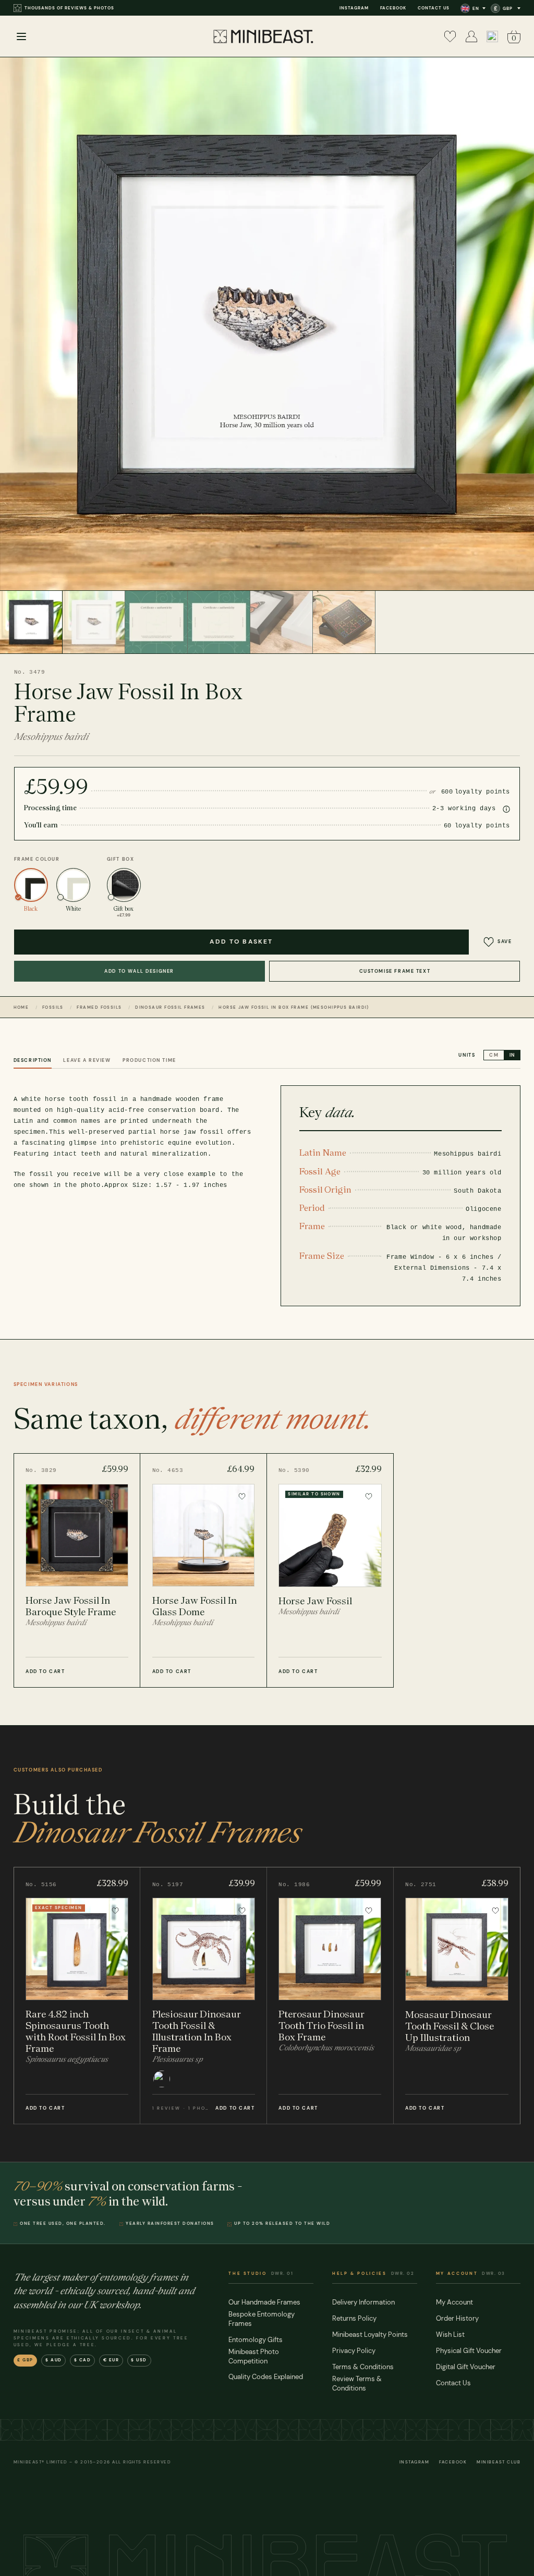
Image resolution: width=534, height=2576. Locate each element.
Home (21, 1007)
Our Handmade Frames (264, 2302)
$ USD (139, 2360)
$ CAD (83, 2360)
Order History (457, 2318)
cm (494, 1055)
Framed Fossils (99, 1007)
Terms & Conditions (363, 2367)
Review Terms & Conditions (357, 2383)
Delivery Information (363, 2302)
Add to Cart (45, 1671)
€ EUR (111, 2360)
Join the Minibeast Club (57, 8)
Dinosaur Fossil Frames (170, 1007)
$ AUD (54, 2360)
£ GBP (25, 2360)
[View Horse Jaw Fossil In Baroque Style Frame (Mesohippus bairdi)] (77, 1570)
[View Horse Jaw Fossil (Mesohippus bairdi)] (330, 1570)
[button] (492, 36)
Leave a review (87, 1060)
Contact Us (434, 8)
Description (33, 1060)
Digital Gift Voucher (466, 2367)
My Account (454, 2302)
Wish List (450, 2334)
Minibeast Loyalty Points (370, 2334)
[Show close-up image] (282, 622)
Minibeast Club (499, 2462)
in (512, 1055)
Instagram (354, 8)
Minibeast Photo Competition (254, 2356)
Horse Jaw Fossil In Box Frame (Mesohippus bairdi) (294, 1007)
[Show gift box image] (344, 622)
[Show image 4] (219, 622)
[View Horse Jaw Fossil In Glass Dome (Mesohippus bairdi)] (203, 1570)
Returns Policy (354, 2318)
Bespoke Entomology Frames (262, 2319)
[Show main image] (31, 622)
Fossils (53, 1007)
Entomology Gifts (256, 2340)
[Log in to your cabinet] (471, 36)
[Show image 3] (156, 622)
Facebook (393, 8)
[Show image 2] (94, 622)
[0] (450, 36)
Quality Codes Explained (266, 2377)
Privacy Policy (354, 2351)
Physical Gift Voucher (469, 2351)
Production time (149, 1060)
